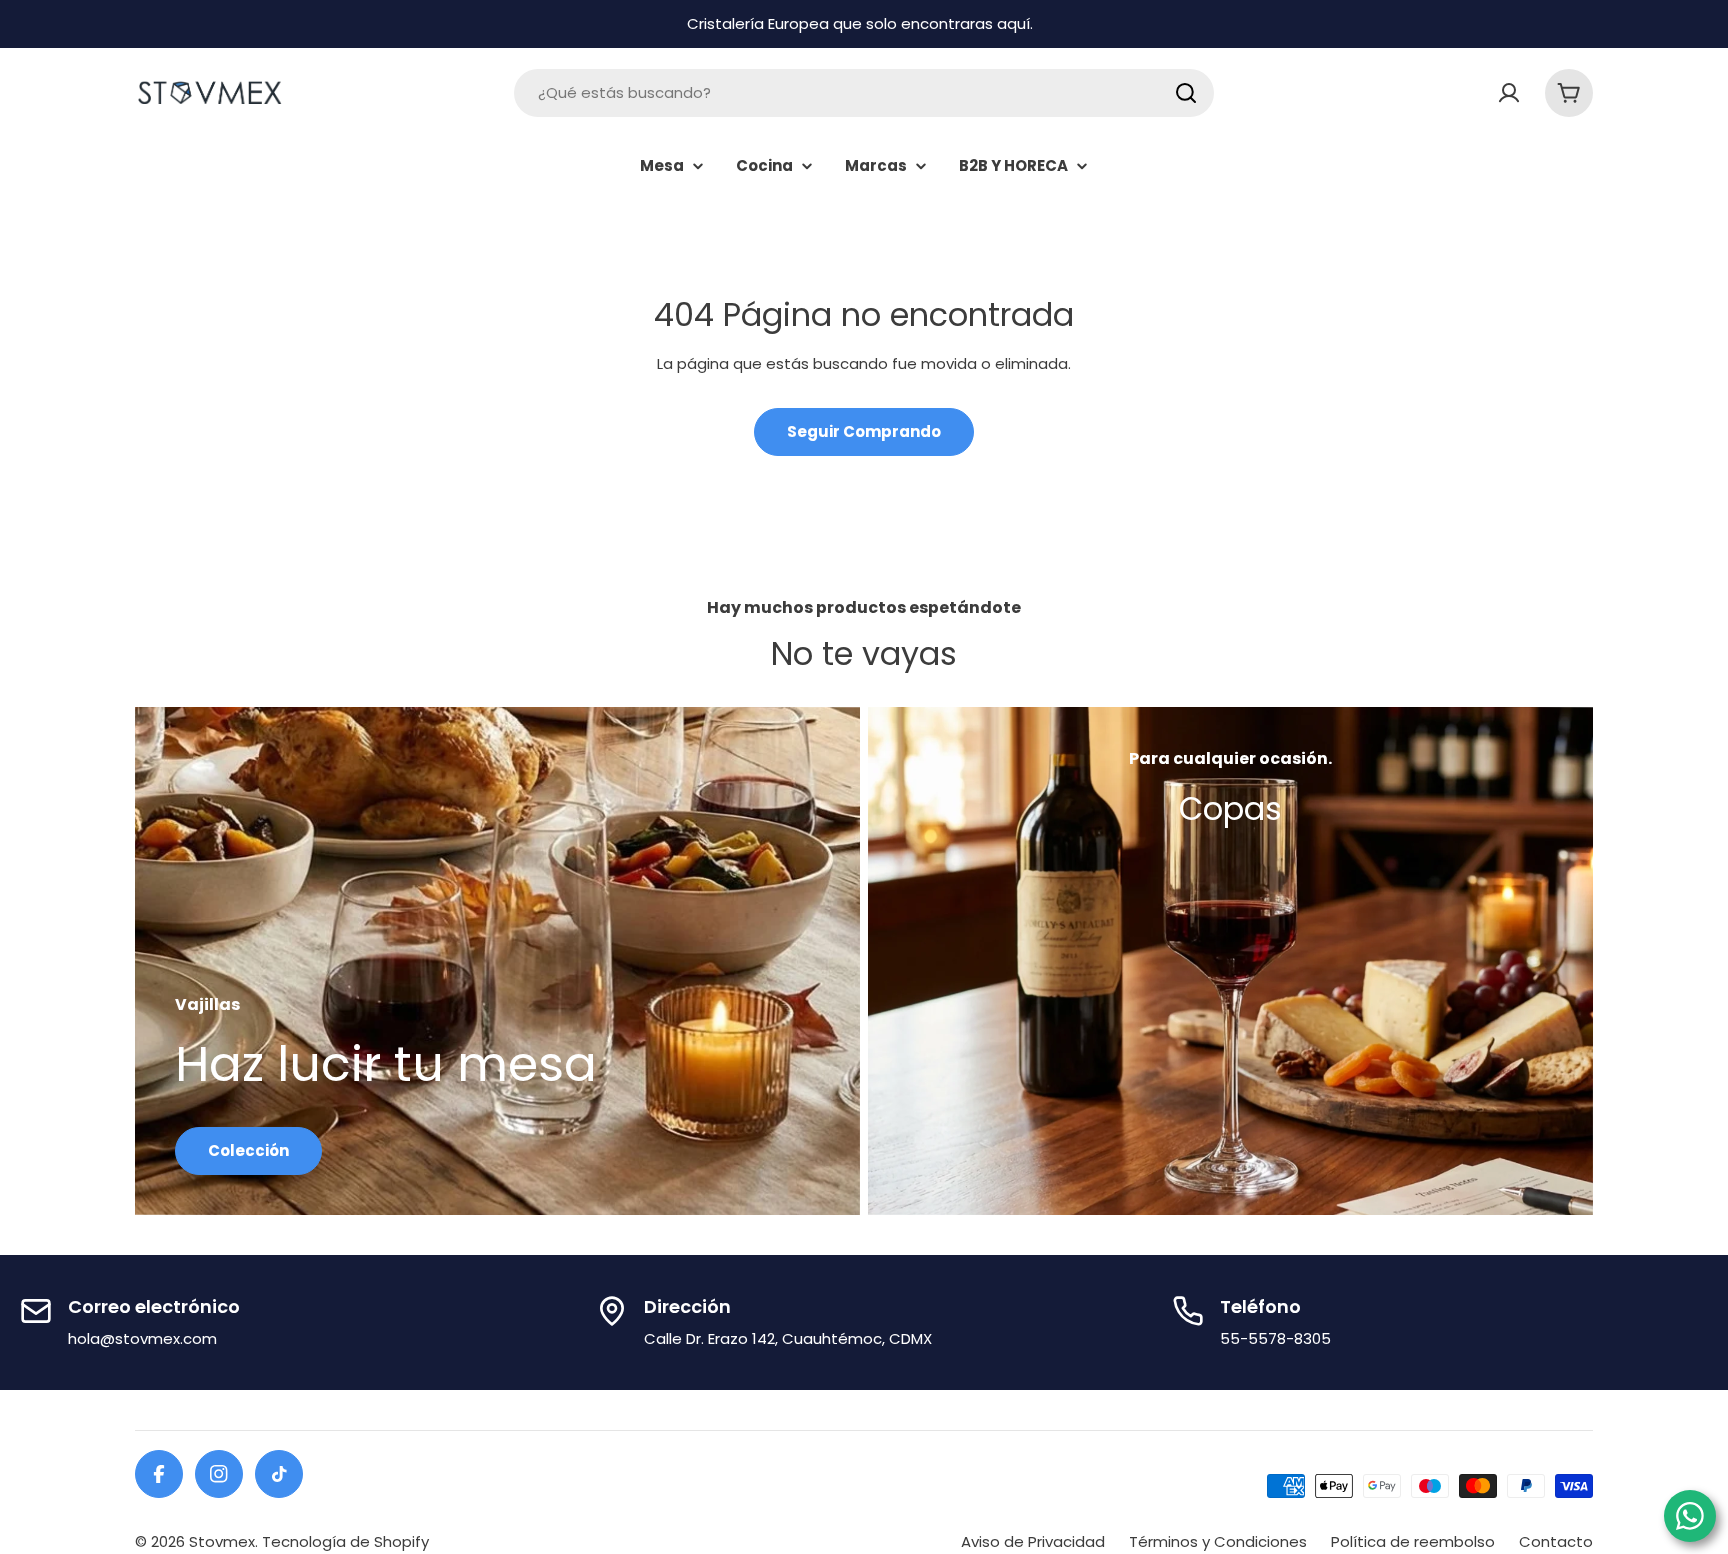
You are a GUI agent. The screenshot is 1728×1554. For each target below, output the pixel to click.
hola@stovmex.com (142, 1338)
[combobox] (864, 93)
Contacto (1556, 1541)
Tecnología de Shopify (345, 1541)
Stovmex (222, 1541)
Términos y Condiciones (1218, 1541)
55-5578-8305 (1275, 1338)
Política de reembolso (1413, 1541)
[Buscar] (1186, 93)
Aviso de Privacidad (1033, 1541)
